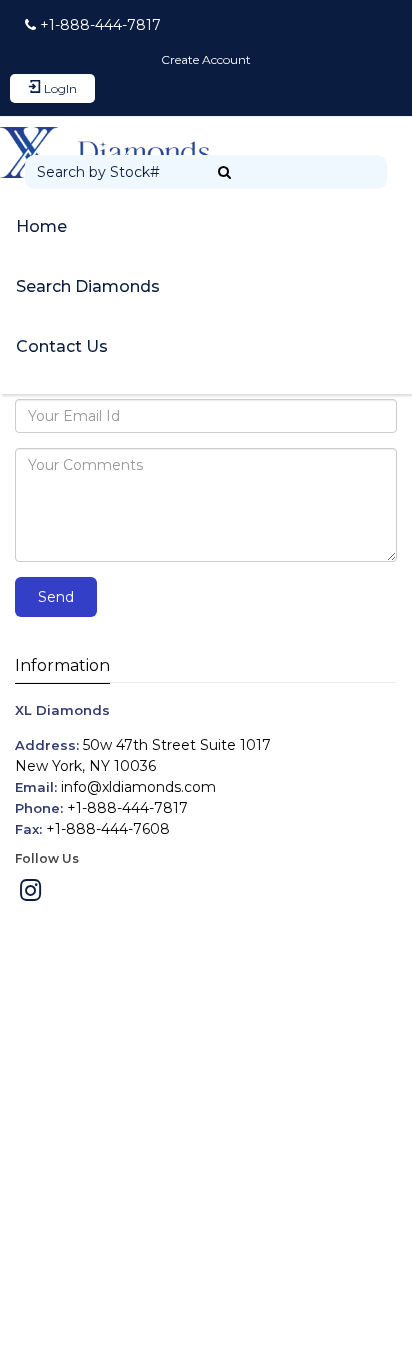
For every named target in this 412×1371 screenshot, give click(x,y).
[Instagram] (30, 894)
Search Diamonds (88, 286)
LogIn (59, 88)
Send (56, 597)
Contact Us (62, 346)
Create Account (206, 59)
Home (41, 226)
